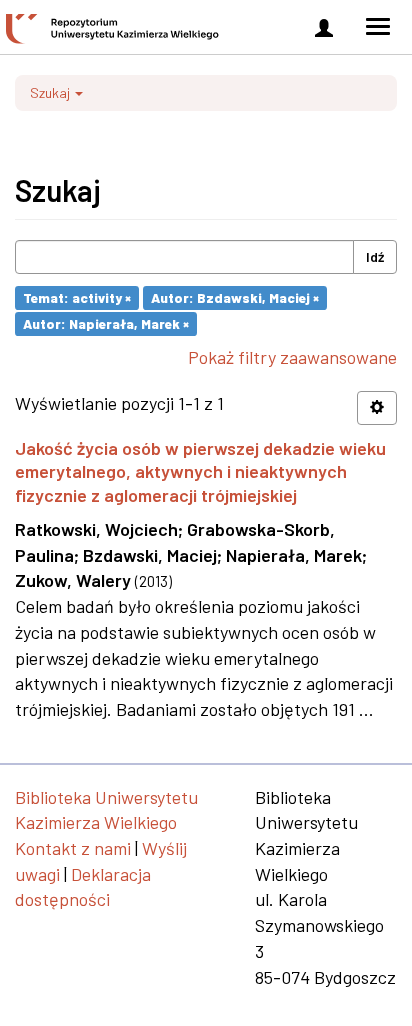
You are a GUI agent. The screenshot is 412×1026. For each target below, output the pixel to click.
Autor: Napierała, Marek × (106, 323)
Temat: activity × (77, 297)
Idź (375, 256)
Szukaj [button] (51, 92)
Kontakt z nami (73, 848)
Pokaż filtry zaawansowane (292, 357)
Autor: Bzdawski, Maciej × (235, 297)
